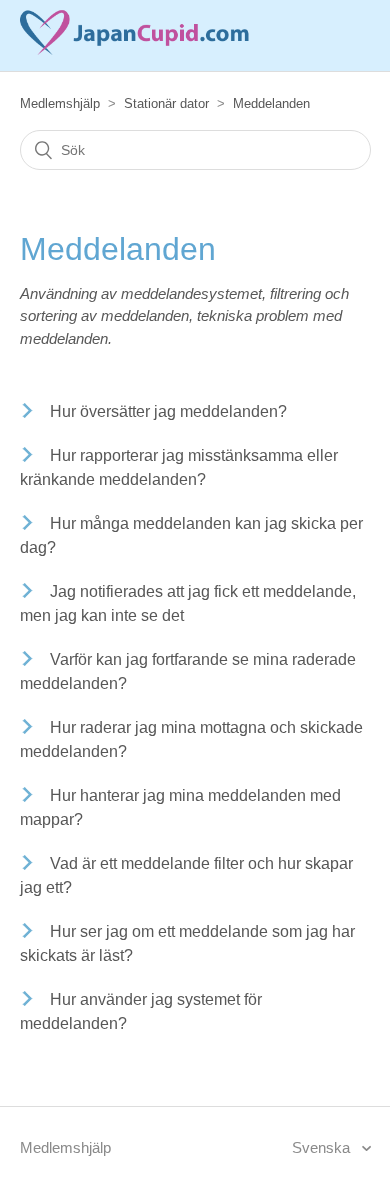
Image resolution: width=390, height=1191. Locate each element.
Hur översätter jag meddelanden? (168, 411)
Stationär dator (166, 103)
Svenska (323, 1147)
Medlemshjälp (60, 103)
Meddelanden (271, 103)
